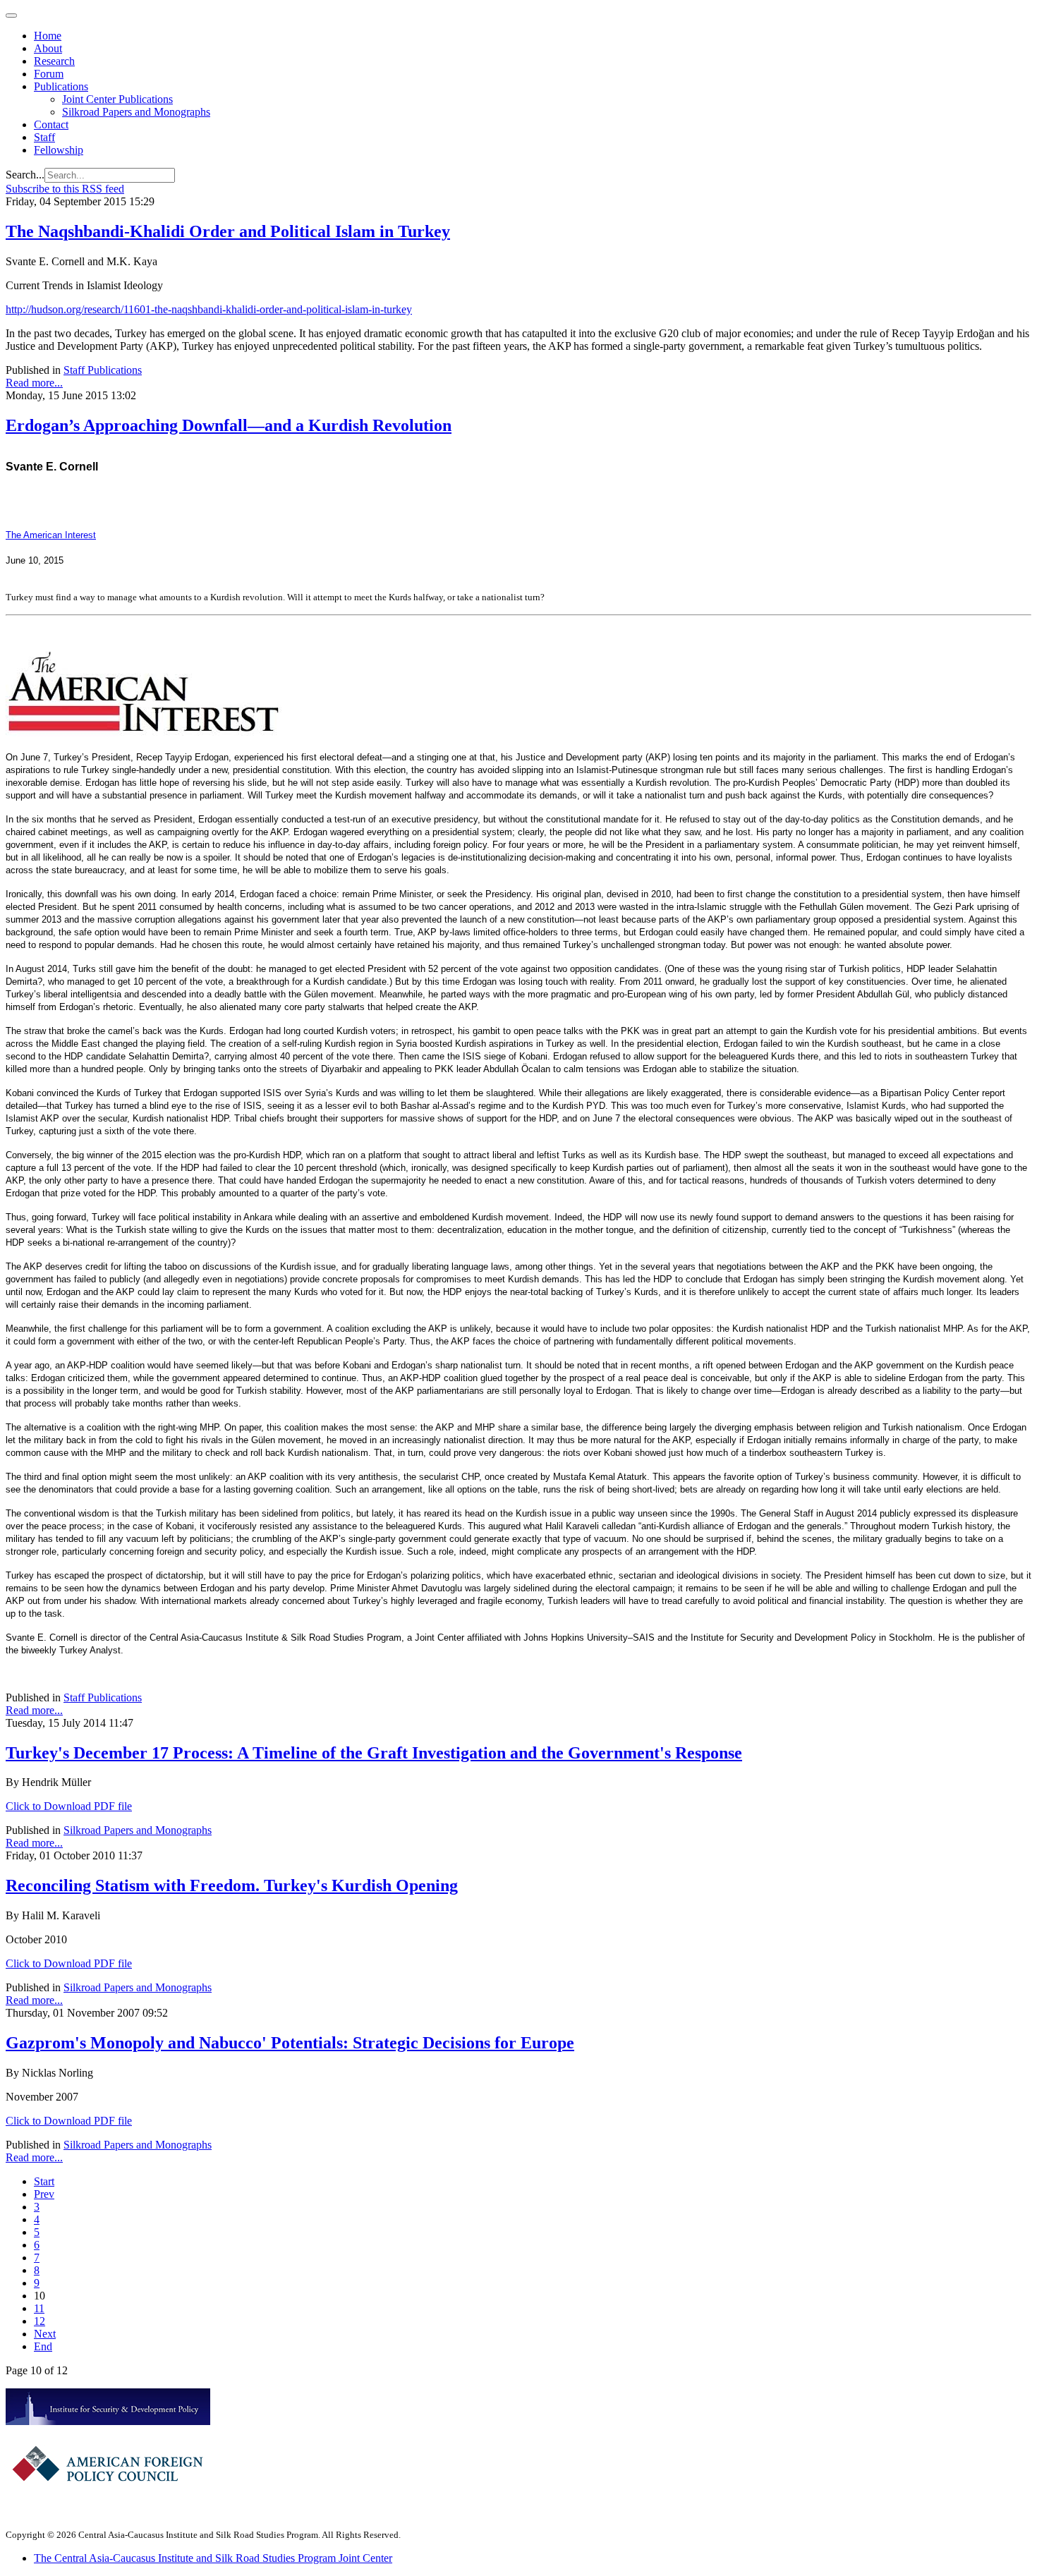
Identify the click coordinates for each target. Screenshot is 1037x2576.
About (48, 48)
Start (44, 2181)
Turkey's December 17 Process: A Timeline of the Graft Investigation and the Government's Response (374, 1753)
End (43, 2346)
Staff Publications (103, 370)
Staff (44, 137)
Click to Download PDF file (69, 1806)
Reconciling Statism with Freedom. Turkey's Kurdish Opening (232, 1885)
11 (39, 2308)
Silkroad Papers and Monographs (136, 112)
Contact (51, 124)
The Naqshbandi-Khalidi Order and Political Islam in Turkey (228, 231)
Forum (49, 74)
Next (45, 2334)
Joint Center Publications (117, 99)
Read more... (34, 383)
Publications (61, 86)
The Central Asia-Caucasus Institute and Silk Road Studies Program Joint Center (213, 2558)
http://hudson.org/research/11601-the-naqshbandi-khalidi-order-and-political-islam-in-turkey (209, 309)
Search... (25, 175)
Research (54, 61)
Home (48, 36)
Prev (44, 2194)
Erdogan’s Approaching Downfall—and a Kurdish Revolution (229, 425)
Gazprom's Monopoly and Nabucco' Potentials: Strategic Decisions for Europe (290, 2043)
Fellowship (59, 150)
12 (40, 2321)
